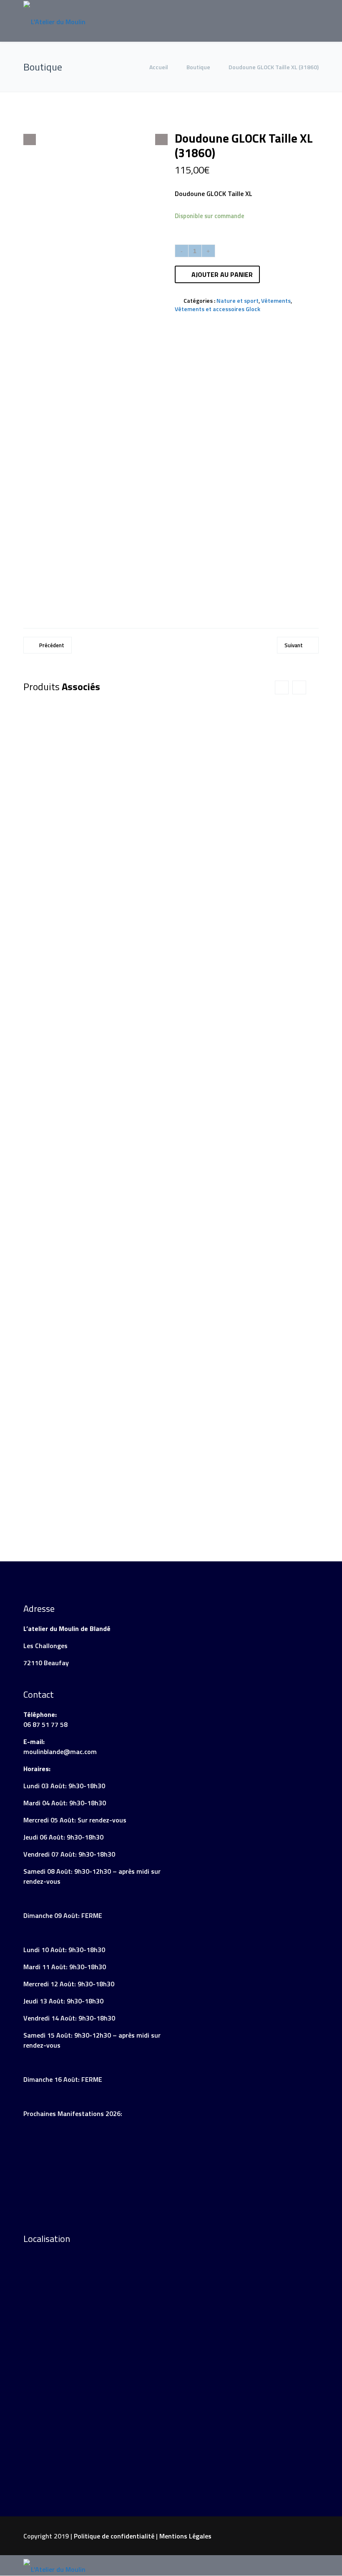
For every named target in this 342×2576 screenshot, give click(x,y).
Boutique (198, 67)
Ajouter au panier (222, 274)
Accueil (159, 67)
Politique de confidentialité (114, 2536)
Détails (136, 978)
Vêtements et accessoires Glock (218, 309)
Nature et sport (238, 300)
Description (48, 349)
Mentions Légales (185, 2536)
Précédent (52, 645)
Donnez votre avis (187, 454)
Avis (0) (93, 349)
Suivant (294, 645)
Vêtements (276, 300)
